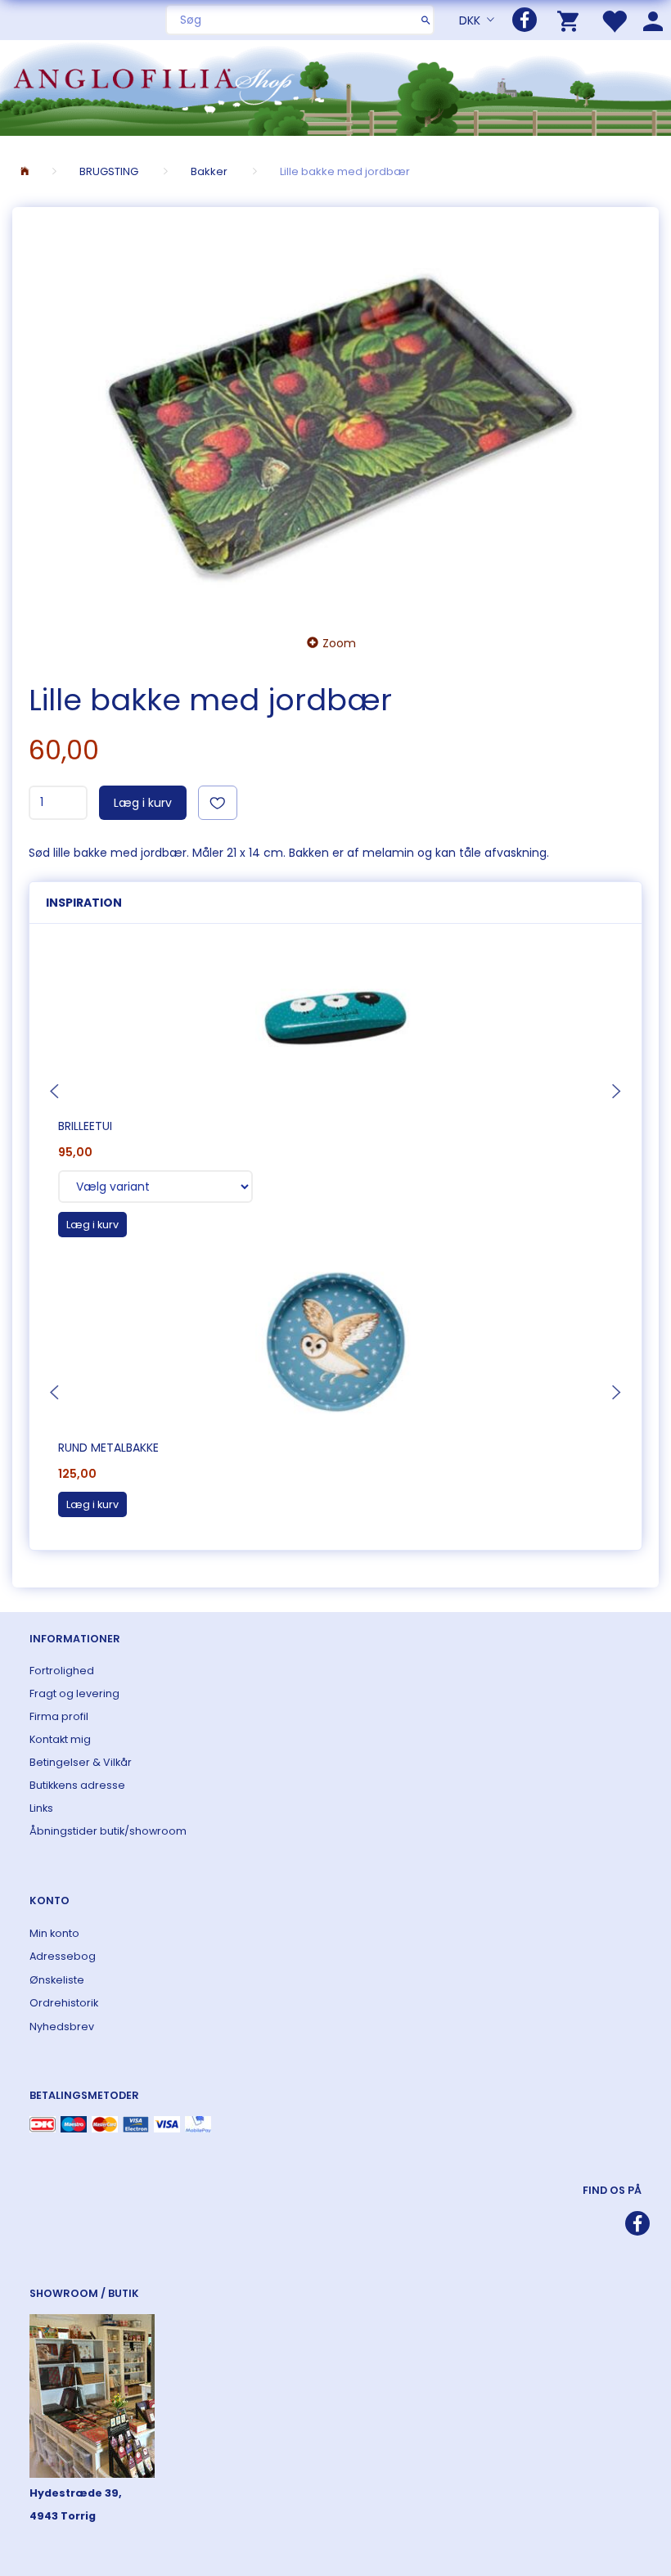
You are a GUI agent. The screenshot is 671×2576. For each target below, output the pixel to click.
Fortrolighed (62, 1671)
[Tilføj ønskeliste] (218, 803)
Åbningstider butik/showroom (108, 1831)
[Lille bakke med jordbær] (335, 416)
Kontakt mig (60, 1739)
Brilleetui (85, 1126)
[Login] (653, 20)
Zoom (339, 643)
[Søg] (426, 20)
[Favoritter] (614, 20)
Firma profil (59, 1716)
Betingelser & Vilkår (81, 1762)
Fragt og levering (74, 1693)
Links (41, 1808)
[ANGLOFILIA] (335, 86)
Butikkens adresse (77, 1785)
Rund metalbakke (108, 1448)
